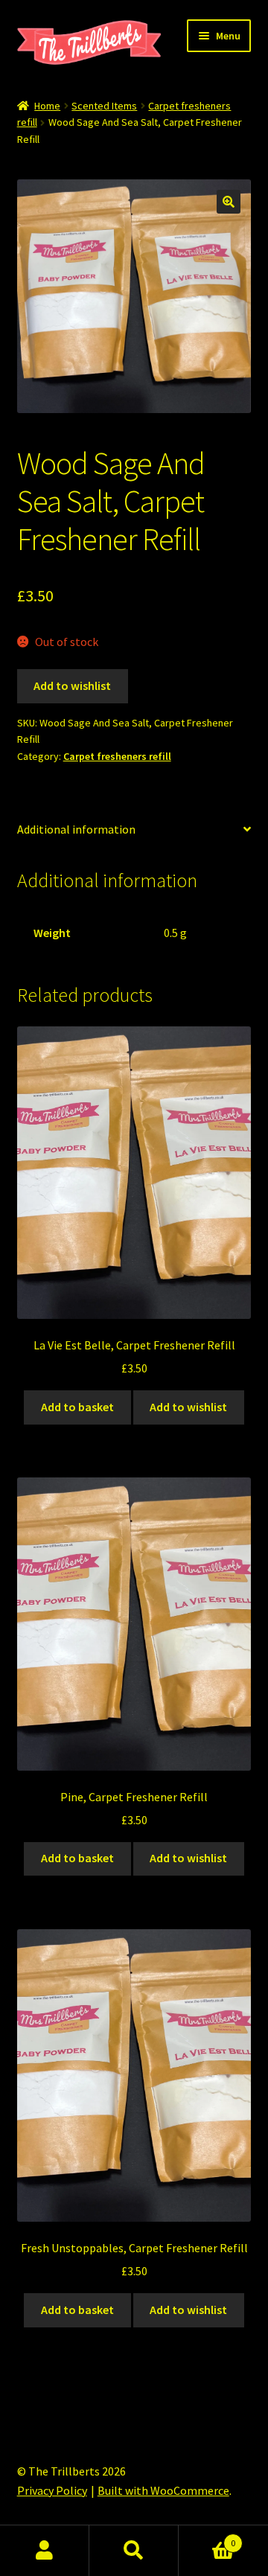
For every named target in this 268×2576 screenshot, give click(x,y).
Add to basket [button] (77, 1407)
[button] (229, 202)
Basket (207, 2538)
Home (47, 106)
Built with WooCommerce (163, 2490)
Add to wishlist (72, 685)
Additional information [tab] (76, 829)
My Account (45, 2551)
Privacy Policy (52, 2490)
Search (134, 2551)
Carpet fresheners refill (117, 756)
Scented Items (104, 106)
